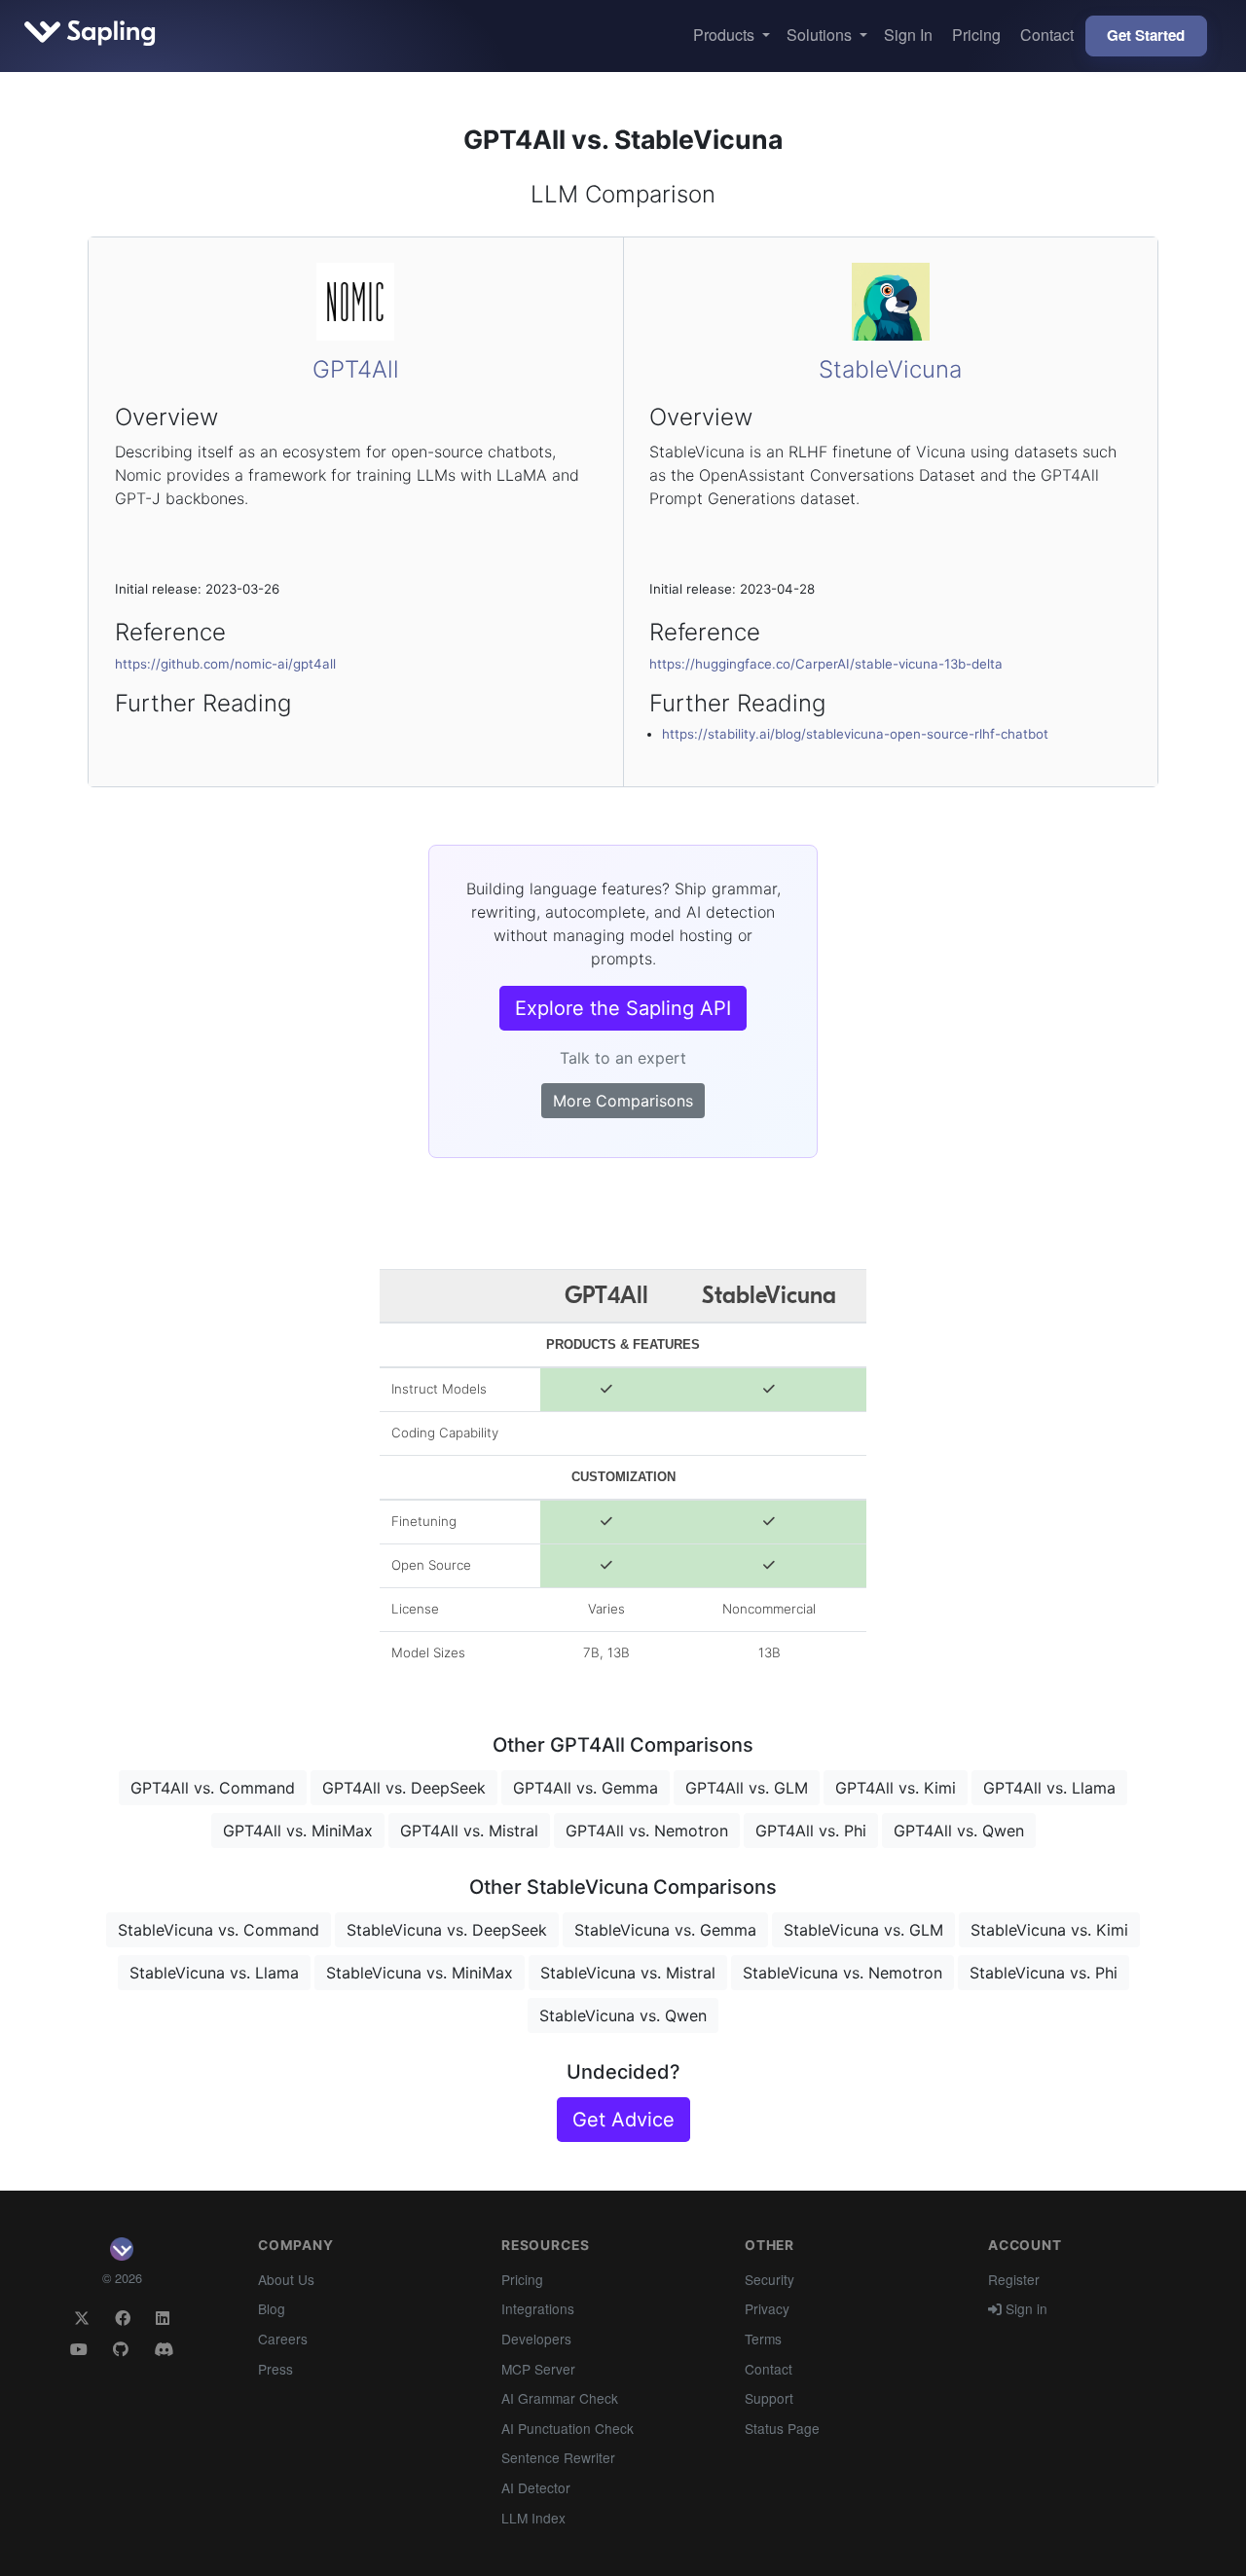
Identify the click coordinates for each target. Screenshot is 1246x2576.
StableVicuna (890, 369)
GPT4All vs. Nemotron (647, 1831)
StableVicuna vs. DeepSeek (447, 1930)
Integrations (538, 2308)
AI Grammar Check (560, 2398)
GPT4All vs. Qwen (959, 1831)
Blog (272, 2308)
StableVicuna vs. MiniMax (420, 1973)
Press (275, 2369)
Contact (1047, 35)
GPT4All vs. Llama (1049, 1788)
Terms (763, 2339)
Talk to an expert (623, 1058)
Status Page (782, 2428)
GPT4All (356, 369)
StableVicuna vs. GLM (863, 1930)
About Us (286, 2279)
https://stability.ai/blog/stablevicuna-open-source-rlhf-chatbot (855, 734)
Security (770, 2279)
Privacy (767, 2308)
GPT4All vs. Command (213, 1788)
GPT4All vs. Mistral (469, 1831)
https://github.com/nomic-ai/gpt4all (225, 664)
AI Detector (536, 2487)
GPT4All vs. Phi (811, 1831)
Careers (283, 2339)
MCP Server (538, 2369)
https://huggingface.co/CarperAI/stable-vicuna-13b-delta (826, 664)
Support (769, 2398)
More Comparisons (623, 1101)
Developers (536, 2339)
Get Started (1146, 35)
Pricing (976, 35)
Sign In (908, 35)
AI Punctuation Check (568, 2428)
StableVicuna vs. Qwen (623, 2015)
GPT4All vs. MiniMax (298, 1831)
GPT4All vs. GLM (747, 1788)
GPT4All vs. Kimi (896, 1788)
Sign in (1025, 2308)
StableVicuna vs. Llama (214, 1973)
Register (1014, 2279)
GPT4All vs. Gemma (586, 1788)
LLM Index (533, 2518)
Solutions (821, 35)
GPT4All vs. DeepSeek (404, 1788)
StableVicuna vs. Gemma (665, 1930)
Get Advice (623, 2120)
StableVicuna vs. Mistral (628, 1973)
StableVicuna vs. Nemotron (843, 1973)
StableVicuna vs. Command (219, 1930)
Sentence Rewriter (558, 2457)
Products (726, 35)
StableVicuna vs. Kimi (1049, 1930)
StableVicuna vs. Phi (1044, 1973)
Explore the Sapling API (623, 1008)
